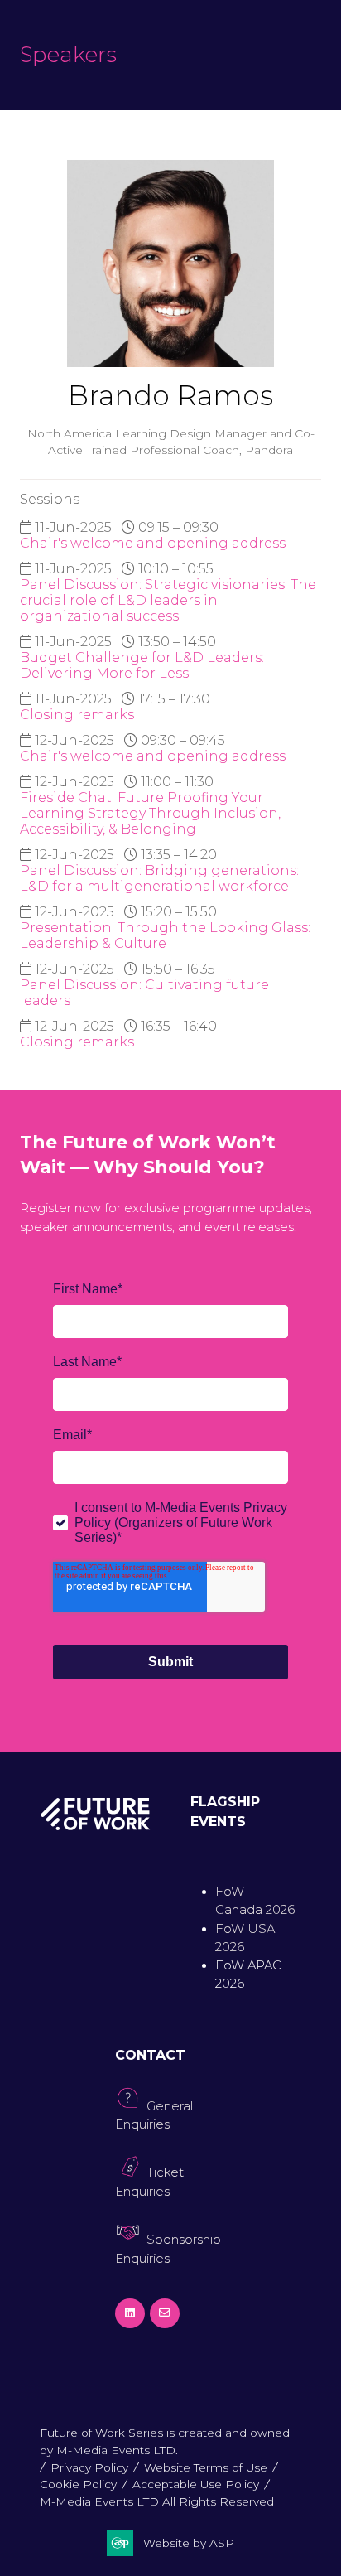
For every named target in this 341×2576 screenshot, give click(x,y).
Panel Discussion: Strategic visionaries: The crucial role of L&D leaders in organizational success (168, 600)
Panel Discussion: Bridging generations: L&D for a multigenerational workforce (159, 878)
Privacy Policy (89, 2467)
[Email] (165, 2313)
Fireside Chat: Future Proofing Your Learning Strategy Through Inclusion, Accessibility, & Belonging (150, 813)
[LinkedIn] (130, 2313)
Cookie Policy (78, 2484)
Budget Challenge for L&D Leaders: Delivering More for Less (142, 665)
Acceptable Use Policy (196, 2484)
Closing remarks (77, 715)
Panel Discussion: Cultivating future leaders (144, 993)
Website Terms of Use (206, 2467)
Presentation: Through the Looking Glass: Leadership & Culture (165, 935)
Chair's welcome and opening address (153, 543)
